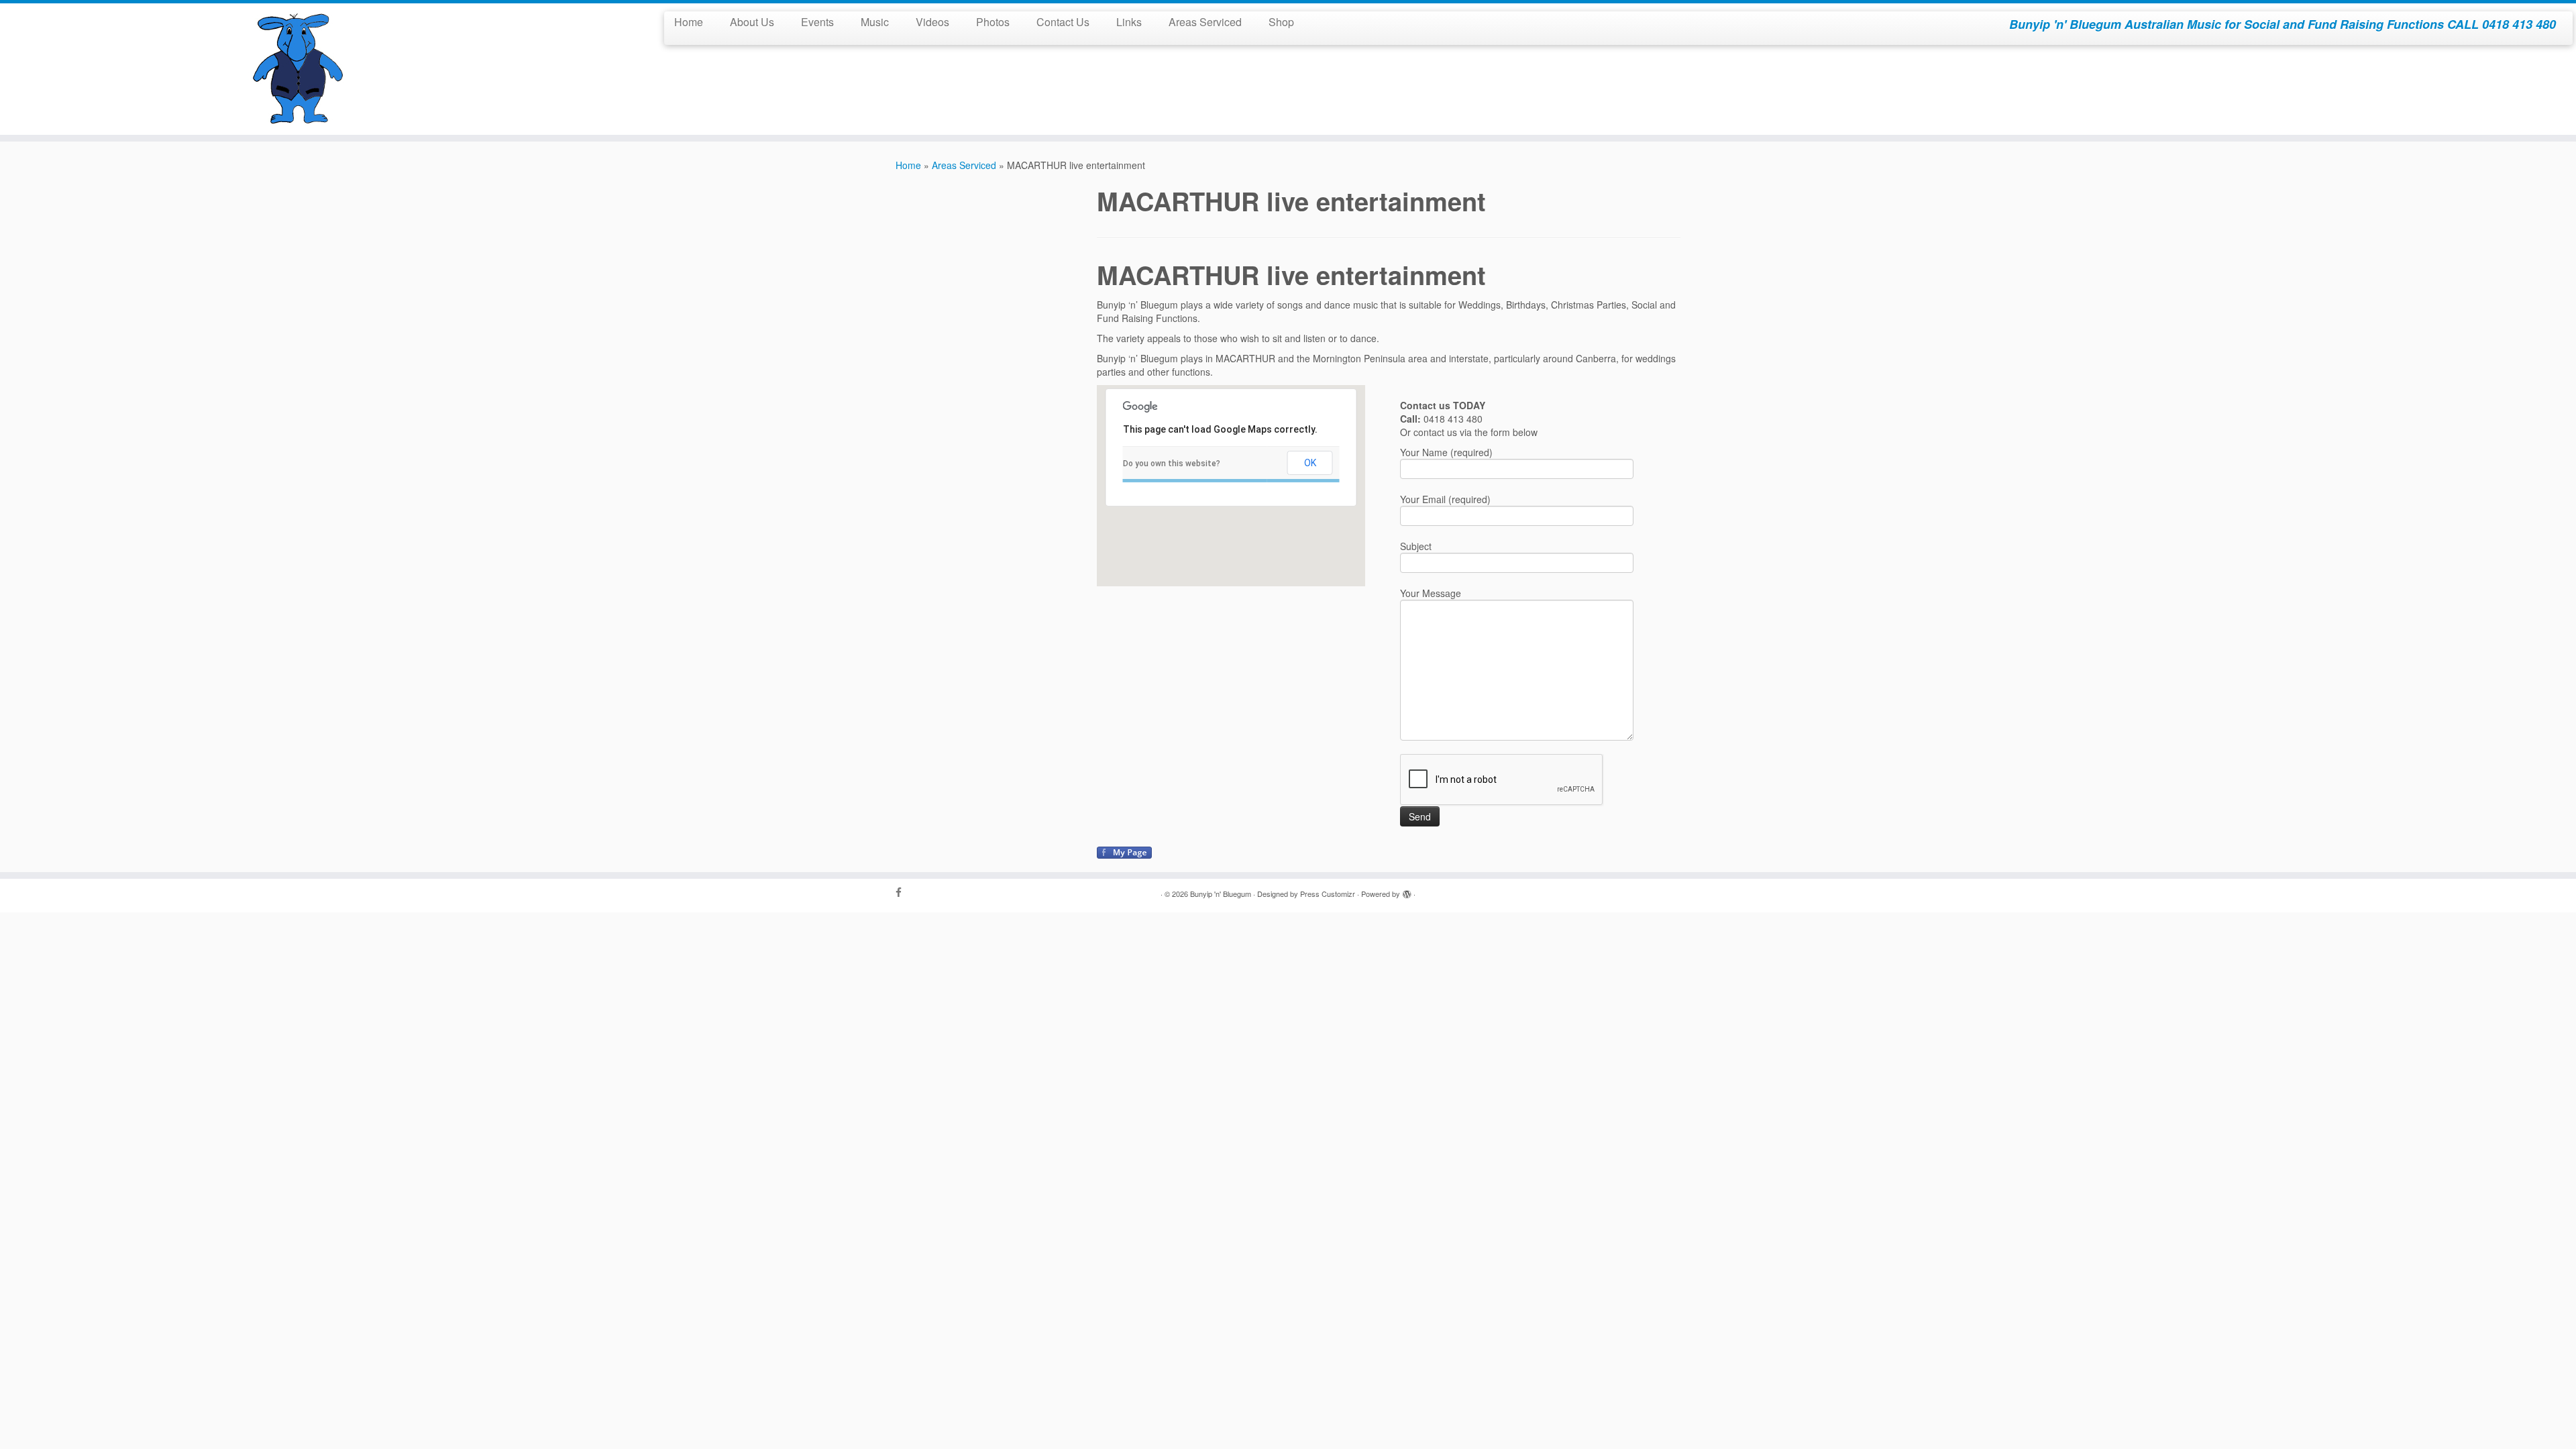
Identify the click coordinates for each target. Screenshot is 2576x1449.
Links (1129, 22)
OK (1310, 463)
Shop (1281, 22)
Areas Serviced (1205, 22)
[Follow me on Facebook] (903, 892)
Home (689, 22)
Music (875, 22)
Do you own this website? (1172, 464)
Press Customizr (1328, 894)
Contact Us (1063, 22)
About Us (752, 22)
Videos (932, 22)
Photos (993, 22)
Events (817, 22)
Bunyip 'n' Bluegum (1221, 894)
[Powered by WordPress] (1407, 891)
